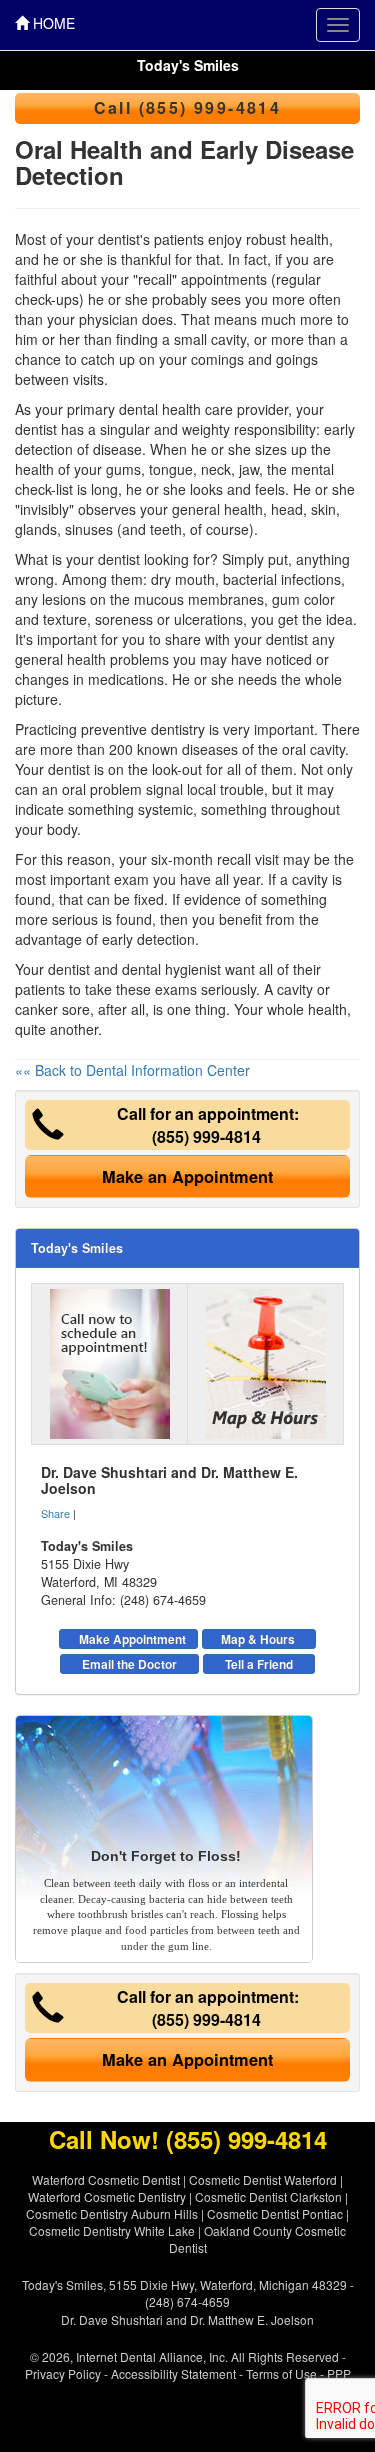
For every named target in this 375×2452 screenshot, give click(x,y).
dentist (119, 559)
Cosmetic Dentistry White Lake (112, 2230)
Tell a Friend (259, 1664)
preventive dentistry (143, 729)
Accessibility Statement (173, 2373)
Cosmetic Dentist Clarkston (268, 2196)
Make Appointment (132, 1639)
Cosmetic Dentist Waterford (263, 2179)
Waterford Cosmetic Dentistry (107, 2196)
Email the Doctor (129, 1664)
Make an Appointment (187, 1176)
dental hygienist (171, 969)
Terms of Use (281, 2373)
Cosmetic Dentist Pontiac (275, 2213)
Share (55, 1513)
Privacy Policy (63, 2373)
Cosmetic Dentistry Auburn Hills (112, 2213)
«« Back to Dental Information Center (132, 1070)
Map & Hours (258, 1639)
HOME (52, 23)
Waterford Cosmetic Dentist (106, 2179)
